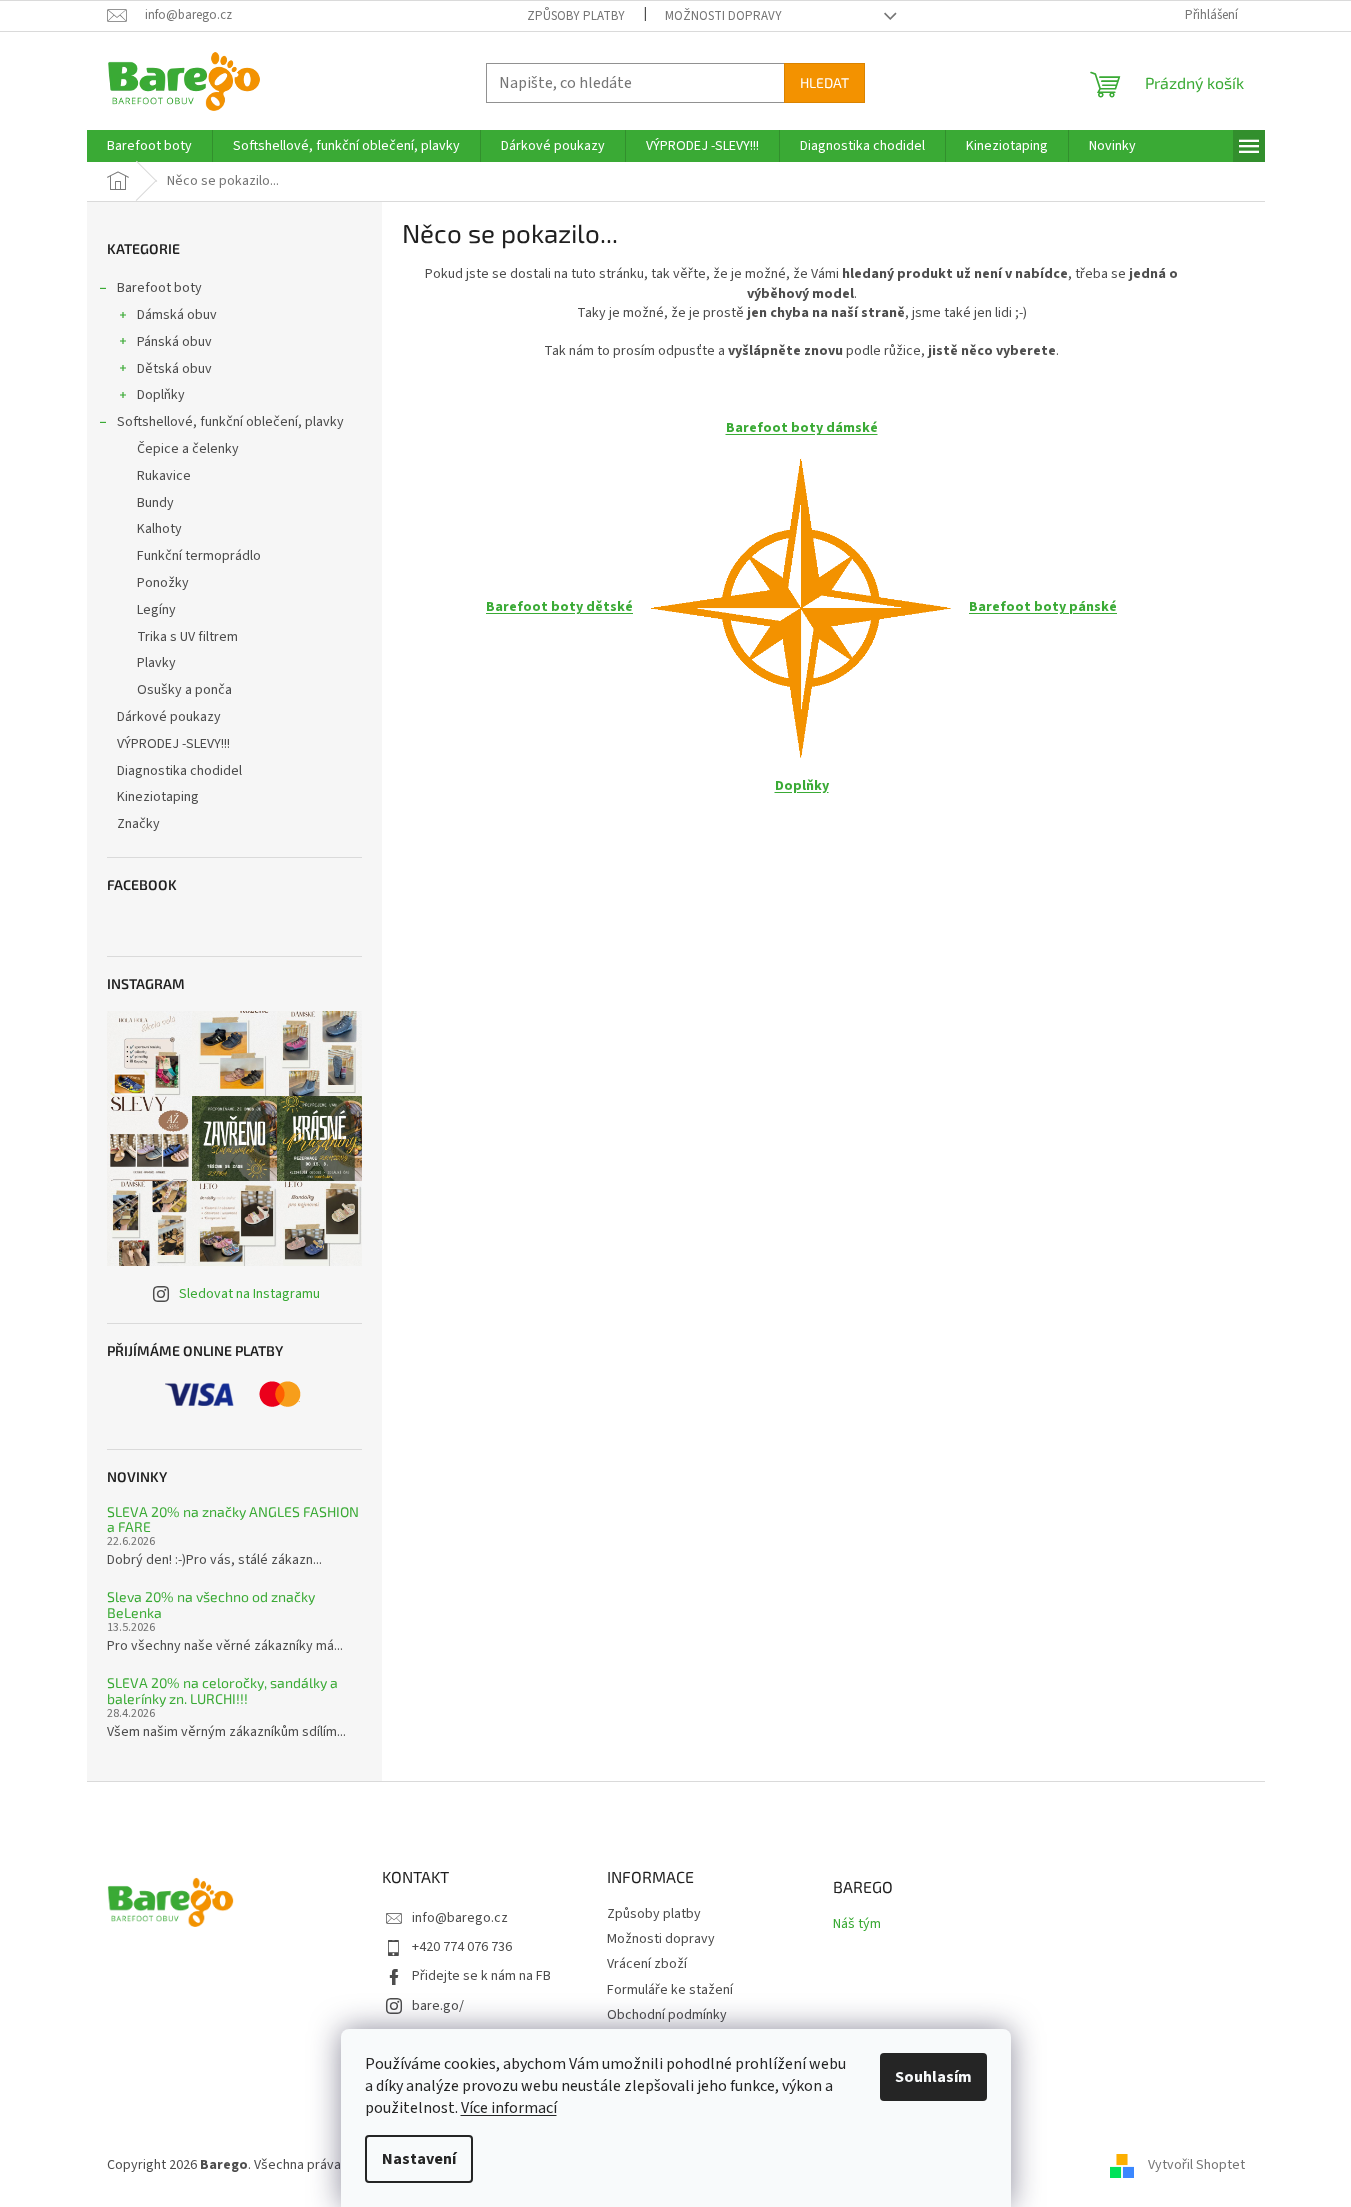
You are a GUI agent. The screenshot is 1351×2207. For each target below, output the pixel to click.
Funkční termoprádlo (199, 556)
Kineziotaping (158, 797)
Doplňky (161, 395)
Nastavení (419, 2159)
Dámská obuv (177, 315)
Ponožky (163, 583)
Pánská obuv (174, 342)
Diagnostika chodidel (179, 771)
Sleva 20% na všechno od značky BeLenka (211, 1604)
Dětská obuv (174, 369)
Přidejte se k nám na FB (481, 1976)
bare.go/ (438, 2006)
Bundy (155, 503)
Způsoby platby (576, 16)
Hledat (824, 82)
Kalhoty (159, 529)
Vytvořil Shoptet (1196, 2165)
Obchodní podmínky (667, 2015)
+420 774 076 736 (462, 1947)
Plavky (156, 663)
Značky (138, 824)
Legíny (156, 610)
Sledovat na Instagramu (249, 1294)
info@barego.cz (460, 1918)
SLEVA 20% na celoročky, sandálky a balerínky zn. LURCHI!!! (222, 1690)
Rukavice (164, 476)
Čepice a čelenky (188, 449)
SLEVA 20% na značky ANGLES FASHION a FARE (233, 1519)
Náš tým (857, 1924)
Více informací (509, 2108)
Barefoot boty (159, 288)
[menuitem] (149, 146)
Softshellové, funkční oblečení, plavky (230, 422)
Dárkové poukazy (169, 717)
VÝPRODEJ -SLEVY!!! (173, 744)
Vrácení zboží (647, 1964)
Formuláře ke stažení (670, 1990)
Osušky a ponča (184, 690)
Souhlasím (933, 2077)
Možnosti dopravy (723, 16)
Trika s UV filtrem (187, 637)
